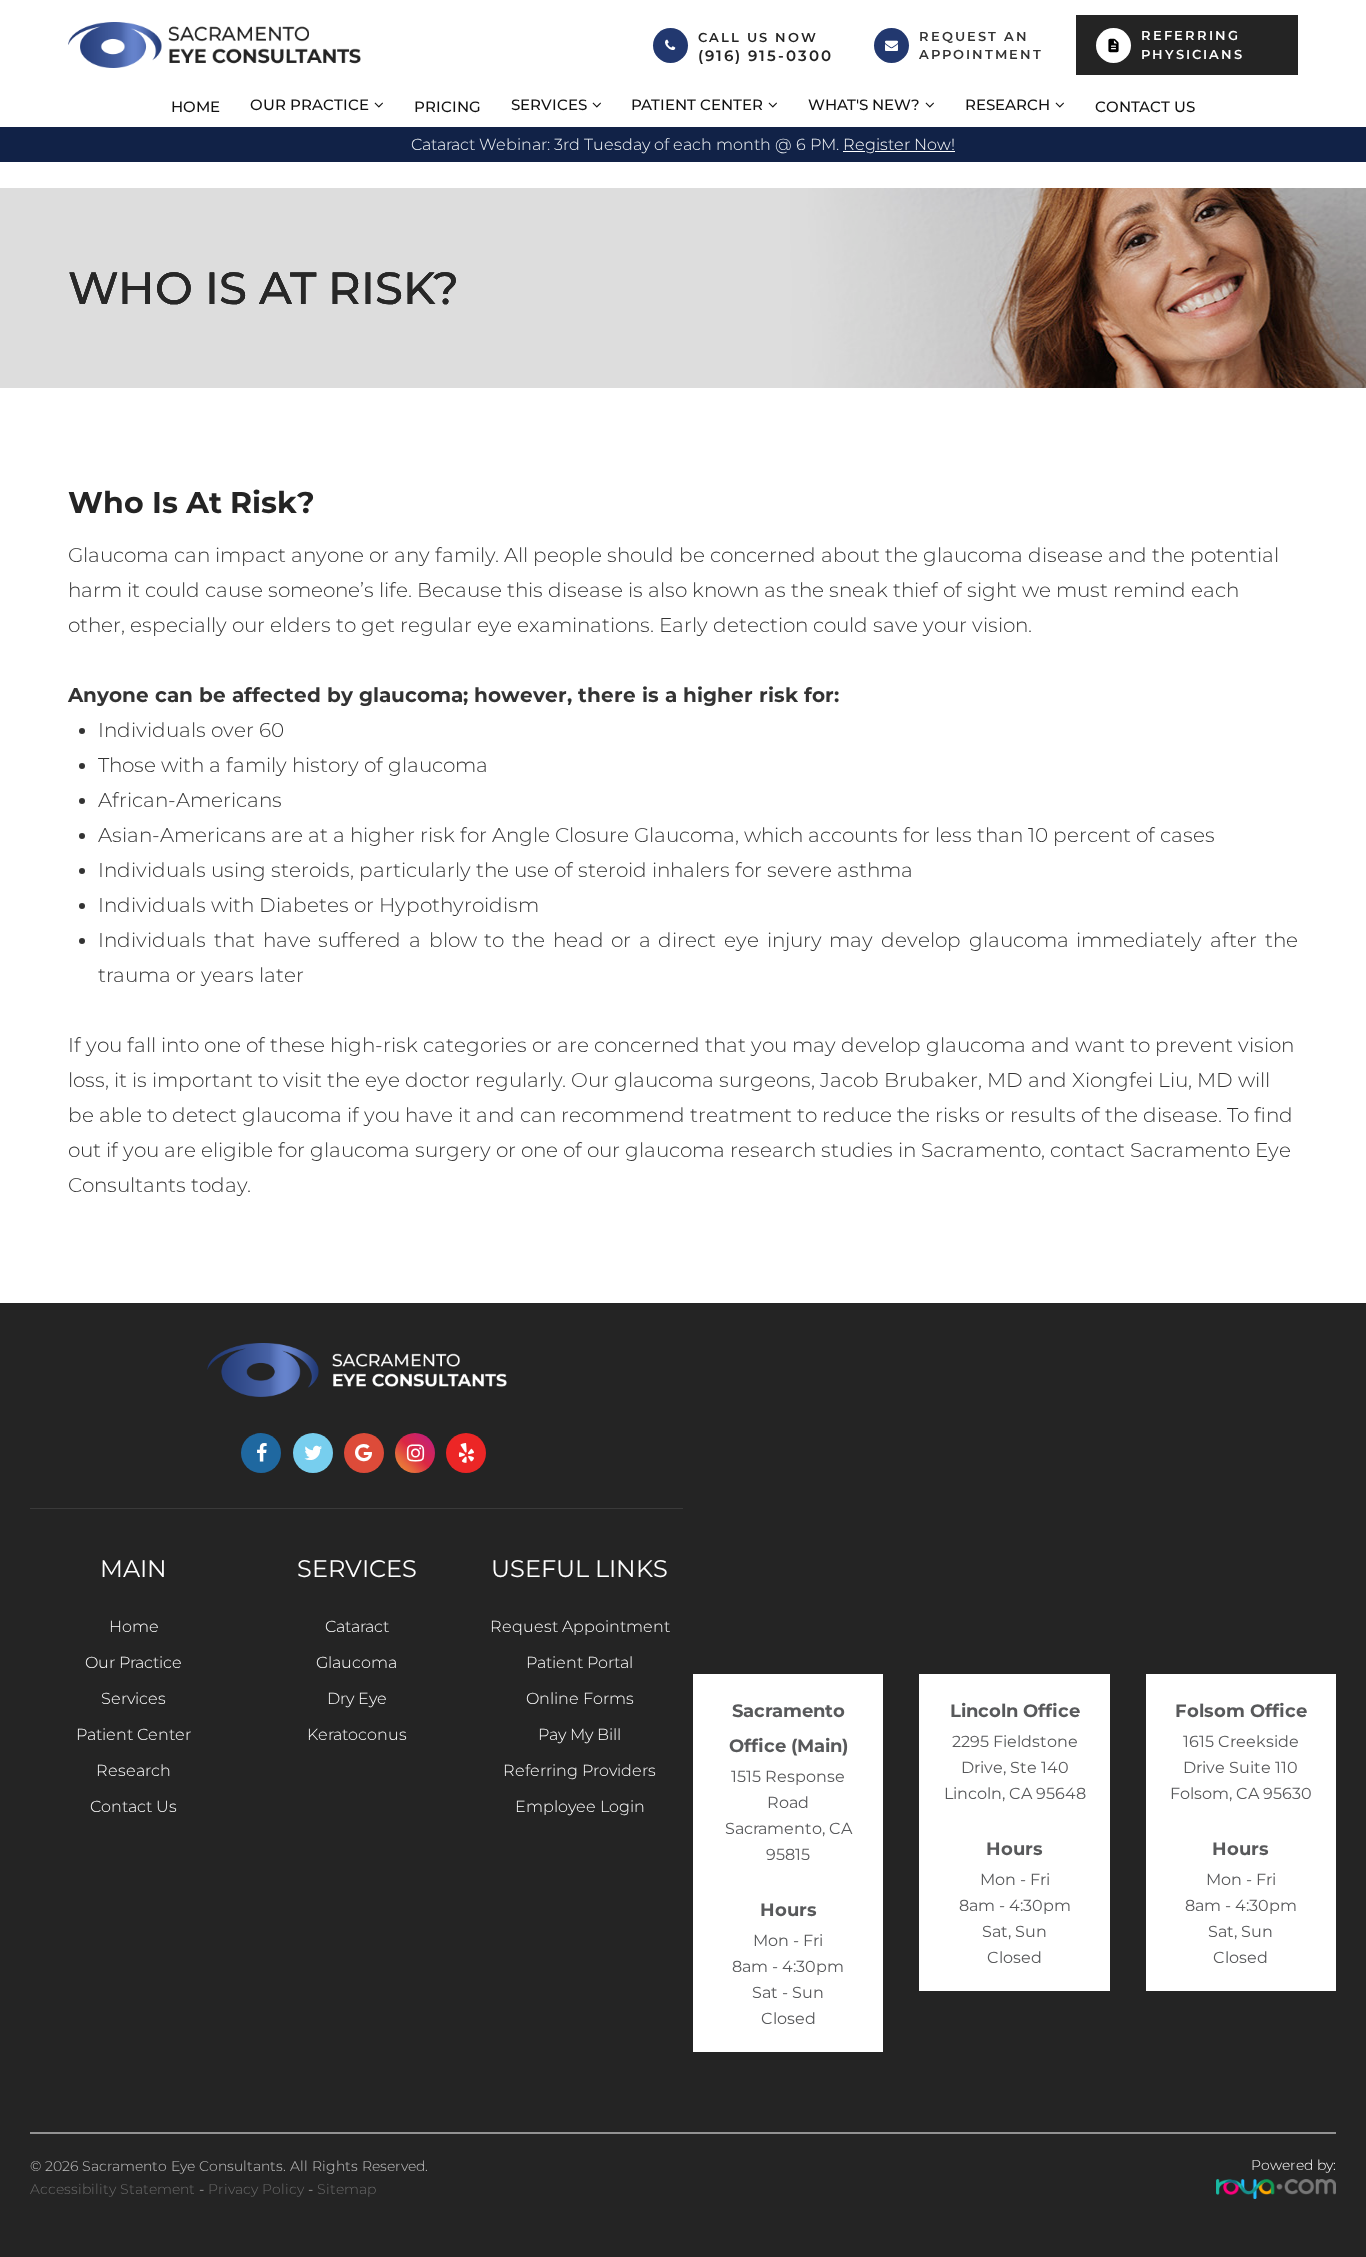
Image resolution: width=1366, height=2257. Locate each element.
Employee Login (580, 1806)
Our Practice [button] (309, 104)
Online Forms (580, 1698)
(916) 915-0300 (765, 56)
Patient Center (133, 1734)
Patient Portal (579, 1662)
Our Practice (133, 1662)
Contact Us (1145, 106)
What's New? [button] (864, 104)
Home (195, 106)
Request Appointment (580, 1626)
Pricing (447, 106)
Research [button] (1007, 104)
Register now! (899, 144)
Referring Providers (579, 1770)
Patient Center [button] (697, 104)
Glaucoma (356, 1662)
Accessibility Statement (112, 2189)
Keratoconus (357, 1734)
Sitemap (346, 2189)
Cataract (357, 1626)
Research (133, 1770)
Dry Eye (357, 1698)
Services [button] (549, 104)
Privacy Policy (256, 2189)
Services (133, 1698)
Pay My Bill (579, 1734)
